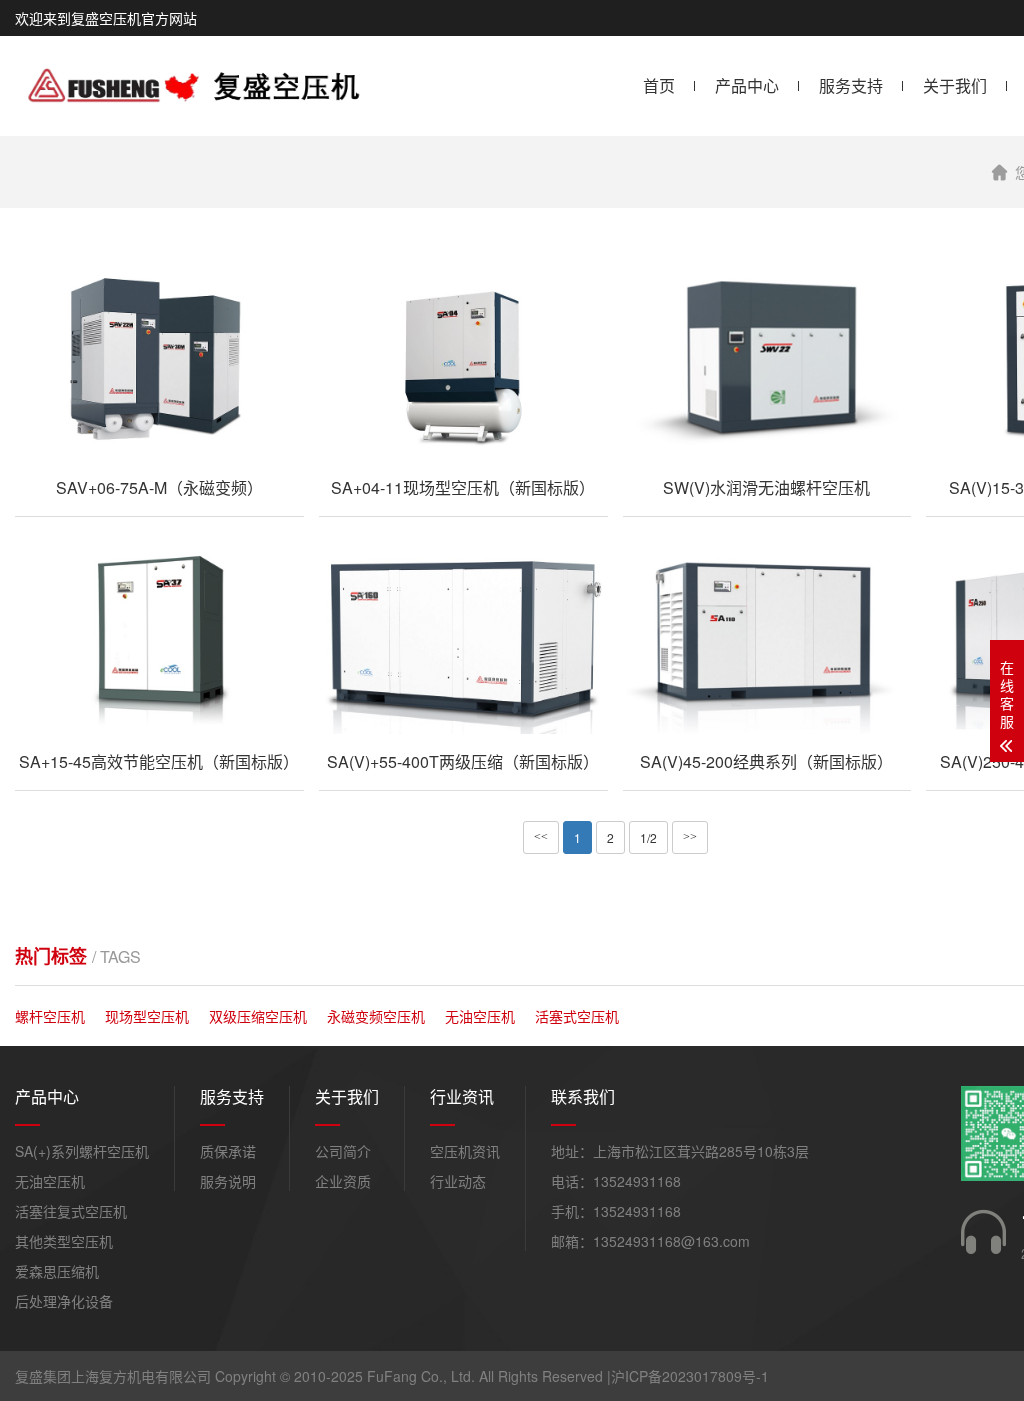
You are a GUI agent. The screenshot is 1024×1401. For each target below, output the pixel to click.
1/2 (648, 837)
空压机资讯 (465, 1151)
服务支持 (851, 85)
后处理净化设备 (64, 1301)
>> (690, 837)
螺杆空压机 (50, 1016)
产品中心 (747, 85)
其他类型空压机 (64, 1241)
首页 (659, 85)
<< (541, 837)
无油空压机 (480, 1016)
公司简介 (343, 1151)
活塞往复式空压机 (71, 1211)
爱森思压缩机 (57, 1271)
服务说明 (228, 1181)
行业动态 (458, 1181)
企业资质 (343, 1181)
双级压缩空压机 (258, 1016)
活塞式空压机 (577, 1016)
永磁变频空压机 (376, 1016)
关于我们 (955, 85)
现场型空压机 (147, 1016)
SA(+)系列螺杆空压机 (82, 1151)
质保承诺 (228, 1151)
